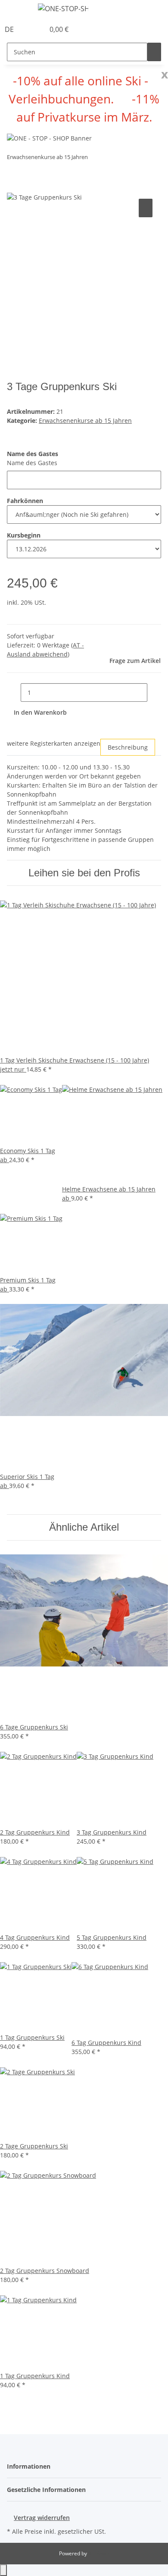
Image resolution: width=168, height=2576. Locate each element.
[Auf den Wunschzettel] (146, 208)
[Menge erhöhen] (154, 692)
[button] (28, 29)
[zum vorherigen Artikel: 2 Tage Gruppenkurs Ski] (95, 159)
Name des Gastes (32, 463)
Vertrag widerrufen (42, 2518)
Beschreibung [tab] (128, 747)
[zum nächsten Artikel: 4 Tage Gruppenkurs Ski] (110, 159)
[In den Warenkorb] (14, 187)
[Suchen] (154, 52)
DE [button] (10, 29)
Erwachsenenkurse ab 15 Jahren (85, 420)
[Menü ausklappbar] (18, 10)
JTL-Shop (99, 2553)
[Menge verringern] (14, 692)
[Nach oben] (3, 2570)
